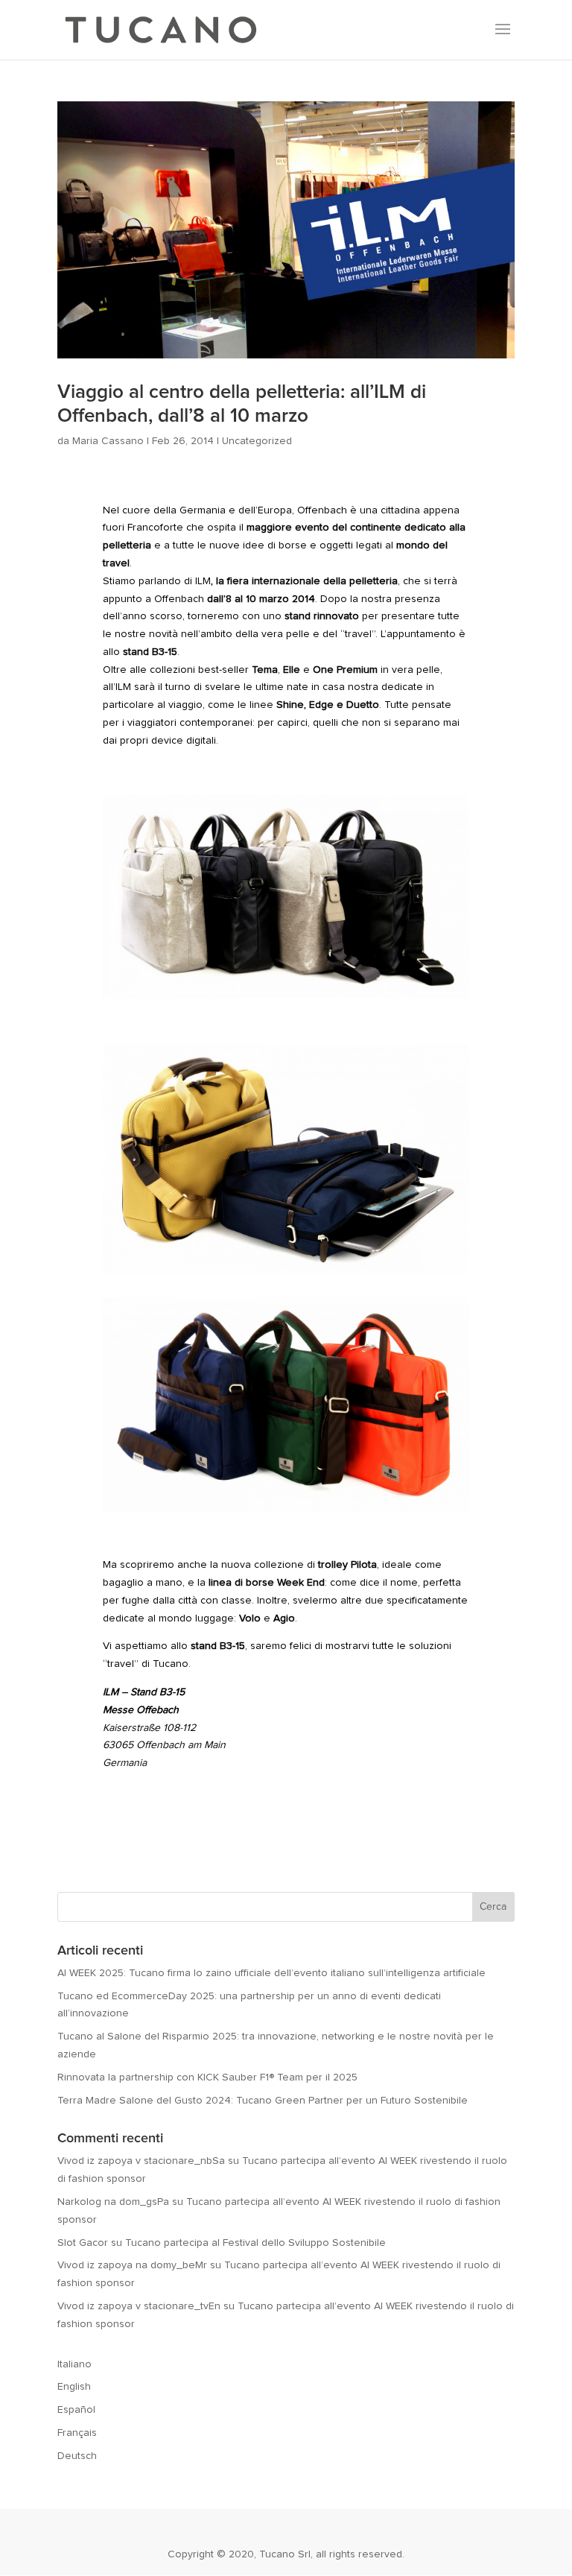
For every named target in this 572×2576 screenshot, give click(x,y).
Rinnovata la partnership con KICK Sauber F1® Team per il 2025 (207, 2077)
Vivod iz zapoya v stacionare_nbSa (141, 2161)
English (74, 2387)
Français (77, 2433)
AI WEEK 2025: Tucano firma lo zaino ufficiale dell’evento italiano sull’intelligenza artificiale (271, 1973)
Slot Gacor (83, 2243)
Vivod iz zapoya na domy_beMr (132, 2265)
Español (76, 2410)
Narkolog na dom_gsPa (113, 2202)
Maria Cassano (108, 441)
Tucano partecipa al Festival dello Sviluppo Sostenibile (255, 2243)
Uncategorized (257, 441)
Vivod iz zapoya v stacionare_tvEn (139, 2306)
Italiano (74, 2364)
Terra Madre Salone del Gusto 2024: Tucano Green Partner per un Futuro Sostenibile (263, 2101)
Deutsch (77, 2456)
